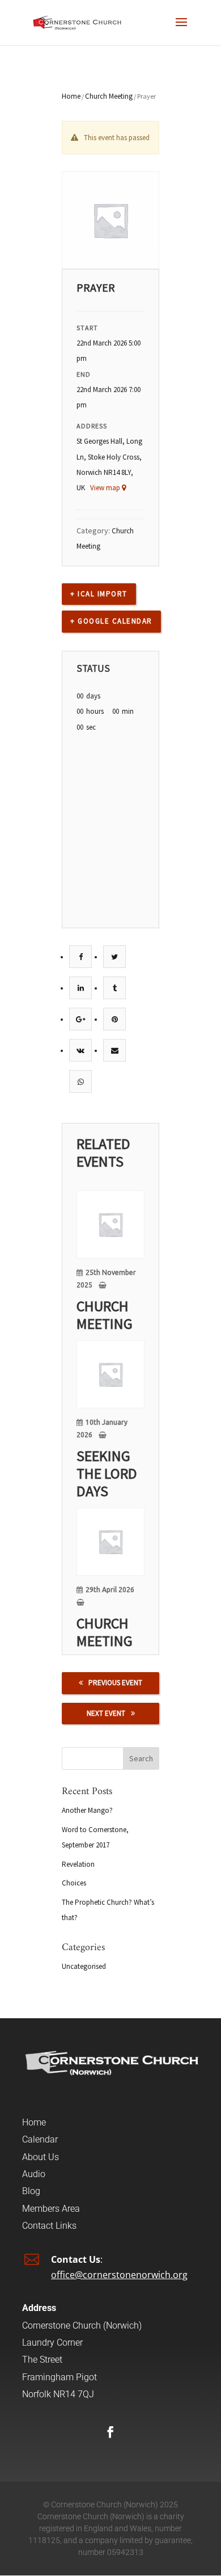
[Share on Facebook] (81, 957)
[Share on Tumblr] (115, 988)
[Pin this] (115, 1019)
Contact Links (49, 2226)
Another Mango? (87, 1810)
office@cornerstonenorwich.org (119, 2275)
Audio (34, 2174)
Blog (31, 2191)
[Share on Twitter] (114, 957)
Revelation (78, 1864)
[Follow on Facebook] (110, 2432)
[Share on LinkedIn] (81, 988)
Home (71, 96)
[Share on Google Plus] (81, 1019)
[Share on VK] (80, 1051)
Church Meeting (109, 96)
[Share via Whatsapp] (81, 1082)
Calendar (40, 2139)
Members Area (51, 2209)
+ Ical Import (99, 594)
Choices (74, 1883)
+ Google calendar (111, 621)
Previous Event (115, 1683)
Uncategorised (84, 1966)
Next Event (106, 1713)
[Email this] (115, 1051)
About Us (41, 2157)
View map (106, 488)
